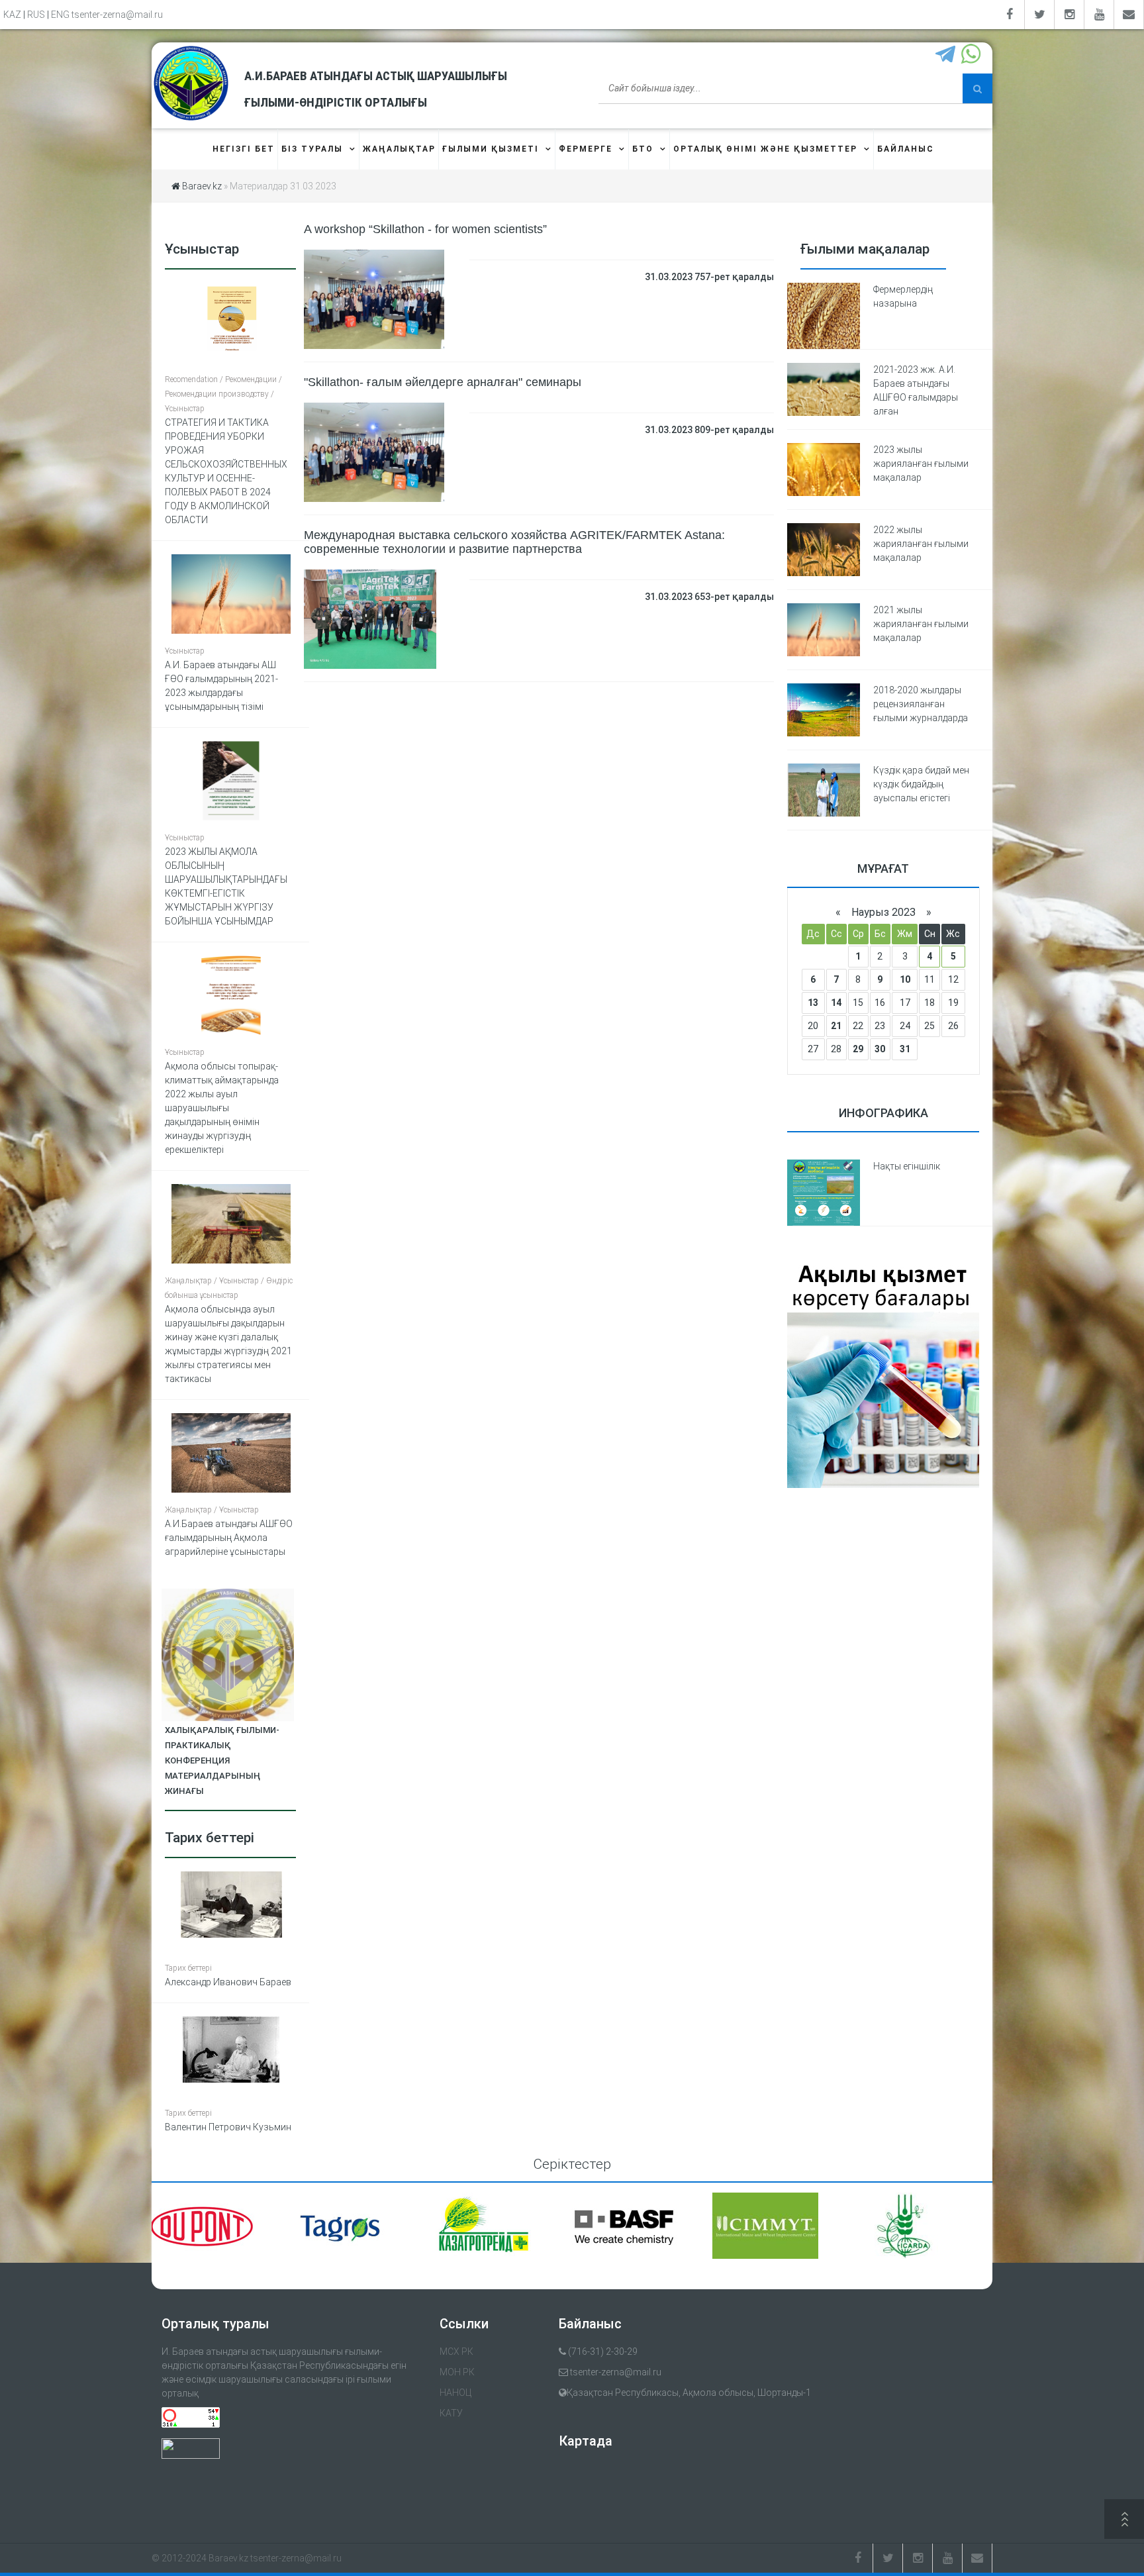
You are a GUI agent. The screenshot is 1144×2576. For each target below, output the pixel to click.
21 (836, 1026)
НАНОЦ (455, 2393)
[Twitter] (1040, 15)
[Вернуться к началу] (1124, 2521)
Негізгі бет (244, 149)
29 (858, 1049)
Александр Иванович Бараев (228, 1982)
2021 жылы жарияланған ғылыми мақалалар (921, 624)
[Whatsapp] (972, 55)
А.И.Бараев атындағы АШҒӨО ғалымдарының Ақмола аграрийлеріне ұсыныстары (229, 1538)
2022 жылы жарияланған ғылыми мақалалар (921, 544)
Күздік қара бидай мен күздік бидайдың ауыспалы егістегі (921, 784)
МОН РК (457, 2372)
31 (905, 1049)
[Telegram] (947, 55)
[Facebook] (1010, 15)
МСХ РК (456, 2352)
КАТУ (451, 2413)
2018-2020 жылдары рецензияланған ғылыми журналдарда (921, 704)
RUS (36, 15)
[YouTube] (1099, 15)
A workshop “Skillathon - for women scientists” (425, 229)
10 (905, 979)
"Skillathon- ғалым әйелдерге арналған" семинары (443, 382)
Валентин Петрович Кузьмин (228, 2127)
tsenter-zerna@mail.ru (117, 15)
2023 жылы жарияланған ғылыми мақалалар (921, 464)
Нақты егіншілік (907, 1166)
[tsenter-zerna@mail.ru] (1129, 15)
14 (836, 1003)
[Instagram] (1070, 15)
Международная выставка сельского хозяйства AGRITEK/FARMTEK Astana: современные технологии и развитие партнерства (514, 542)
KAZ (12, 15)
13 (813, 1003)
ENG (60, 15)
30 (880, 1049)
